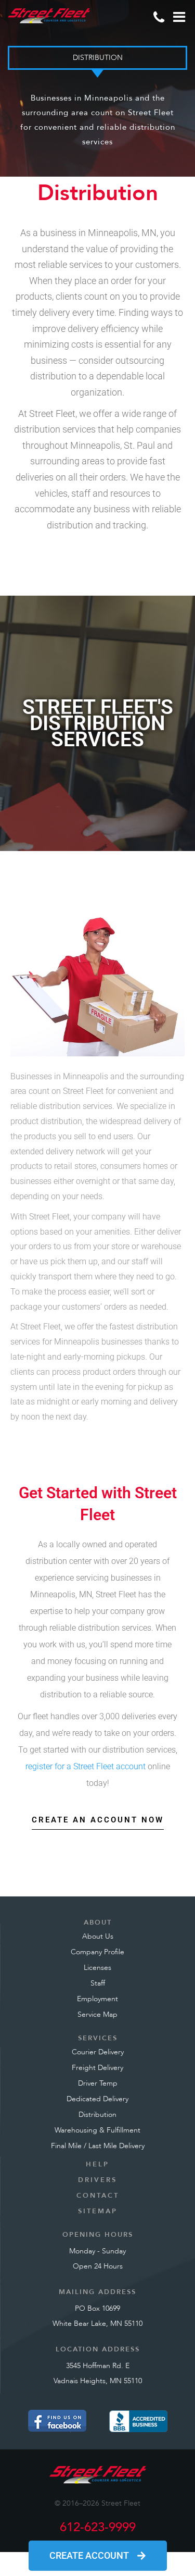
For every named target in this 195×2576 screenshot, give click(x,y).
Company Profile (97, 1952)
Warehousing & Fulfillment (97, 2130)
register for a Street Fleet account (86, 1766)
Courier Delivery (98, 2052)
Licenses (97, 1968)
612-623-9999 (98, 2527)
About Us (98, 1936)
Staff (98, 1983)
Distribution (97, 2115)
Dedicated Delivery (97, 2099)
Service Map (97, 2014)
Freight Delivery (97, 2068)
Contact (98, 2196)
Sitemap (98, 2211)
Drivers (97, 2180)
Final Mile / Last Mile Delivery (98, 2146)
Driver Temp (98, 2083)
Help (97, 2164)
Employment (97, 1999)
